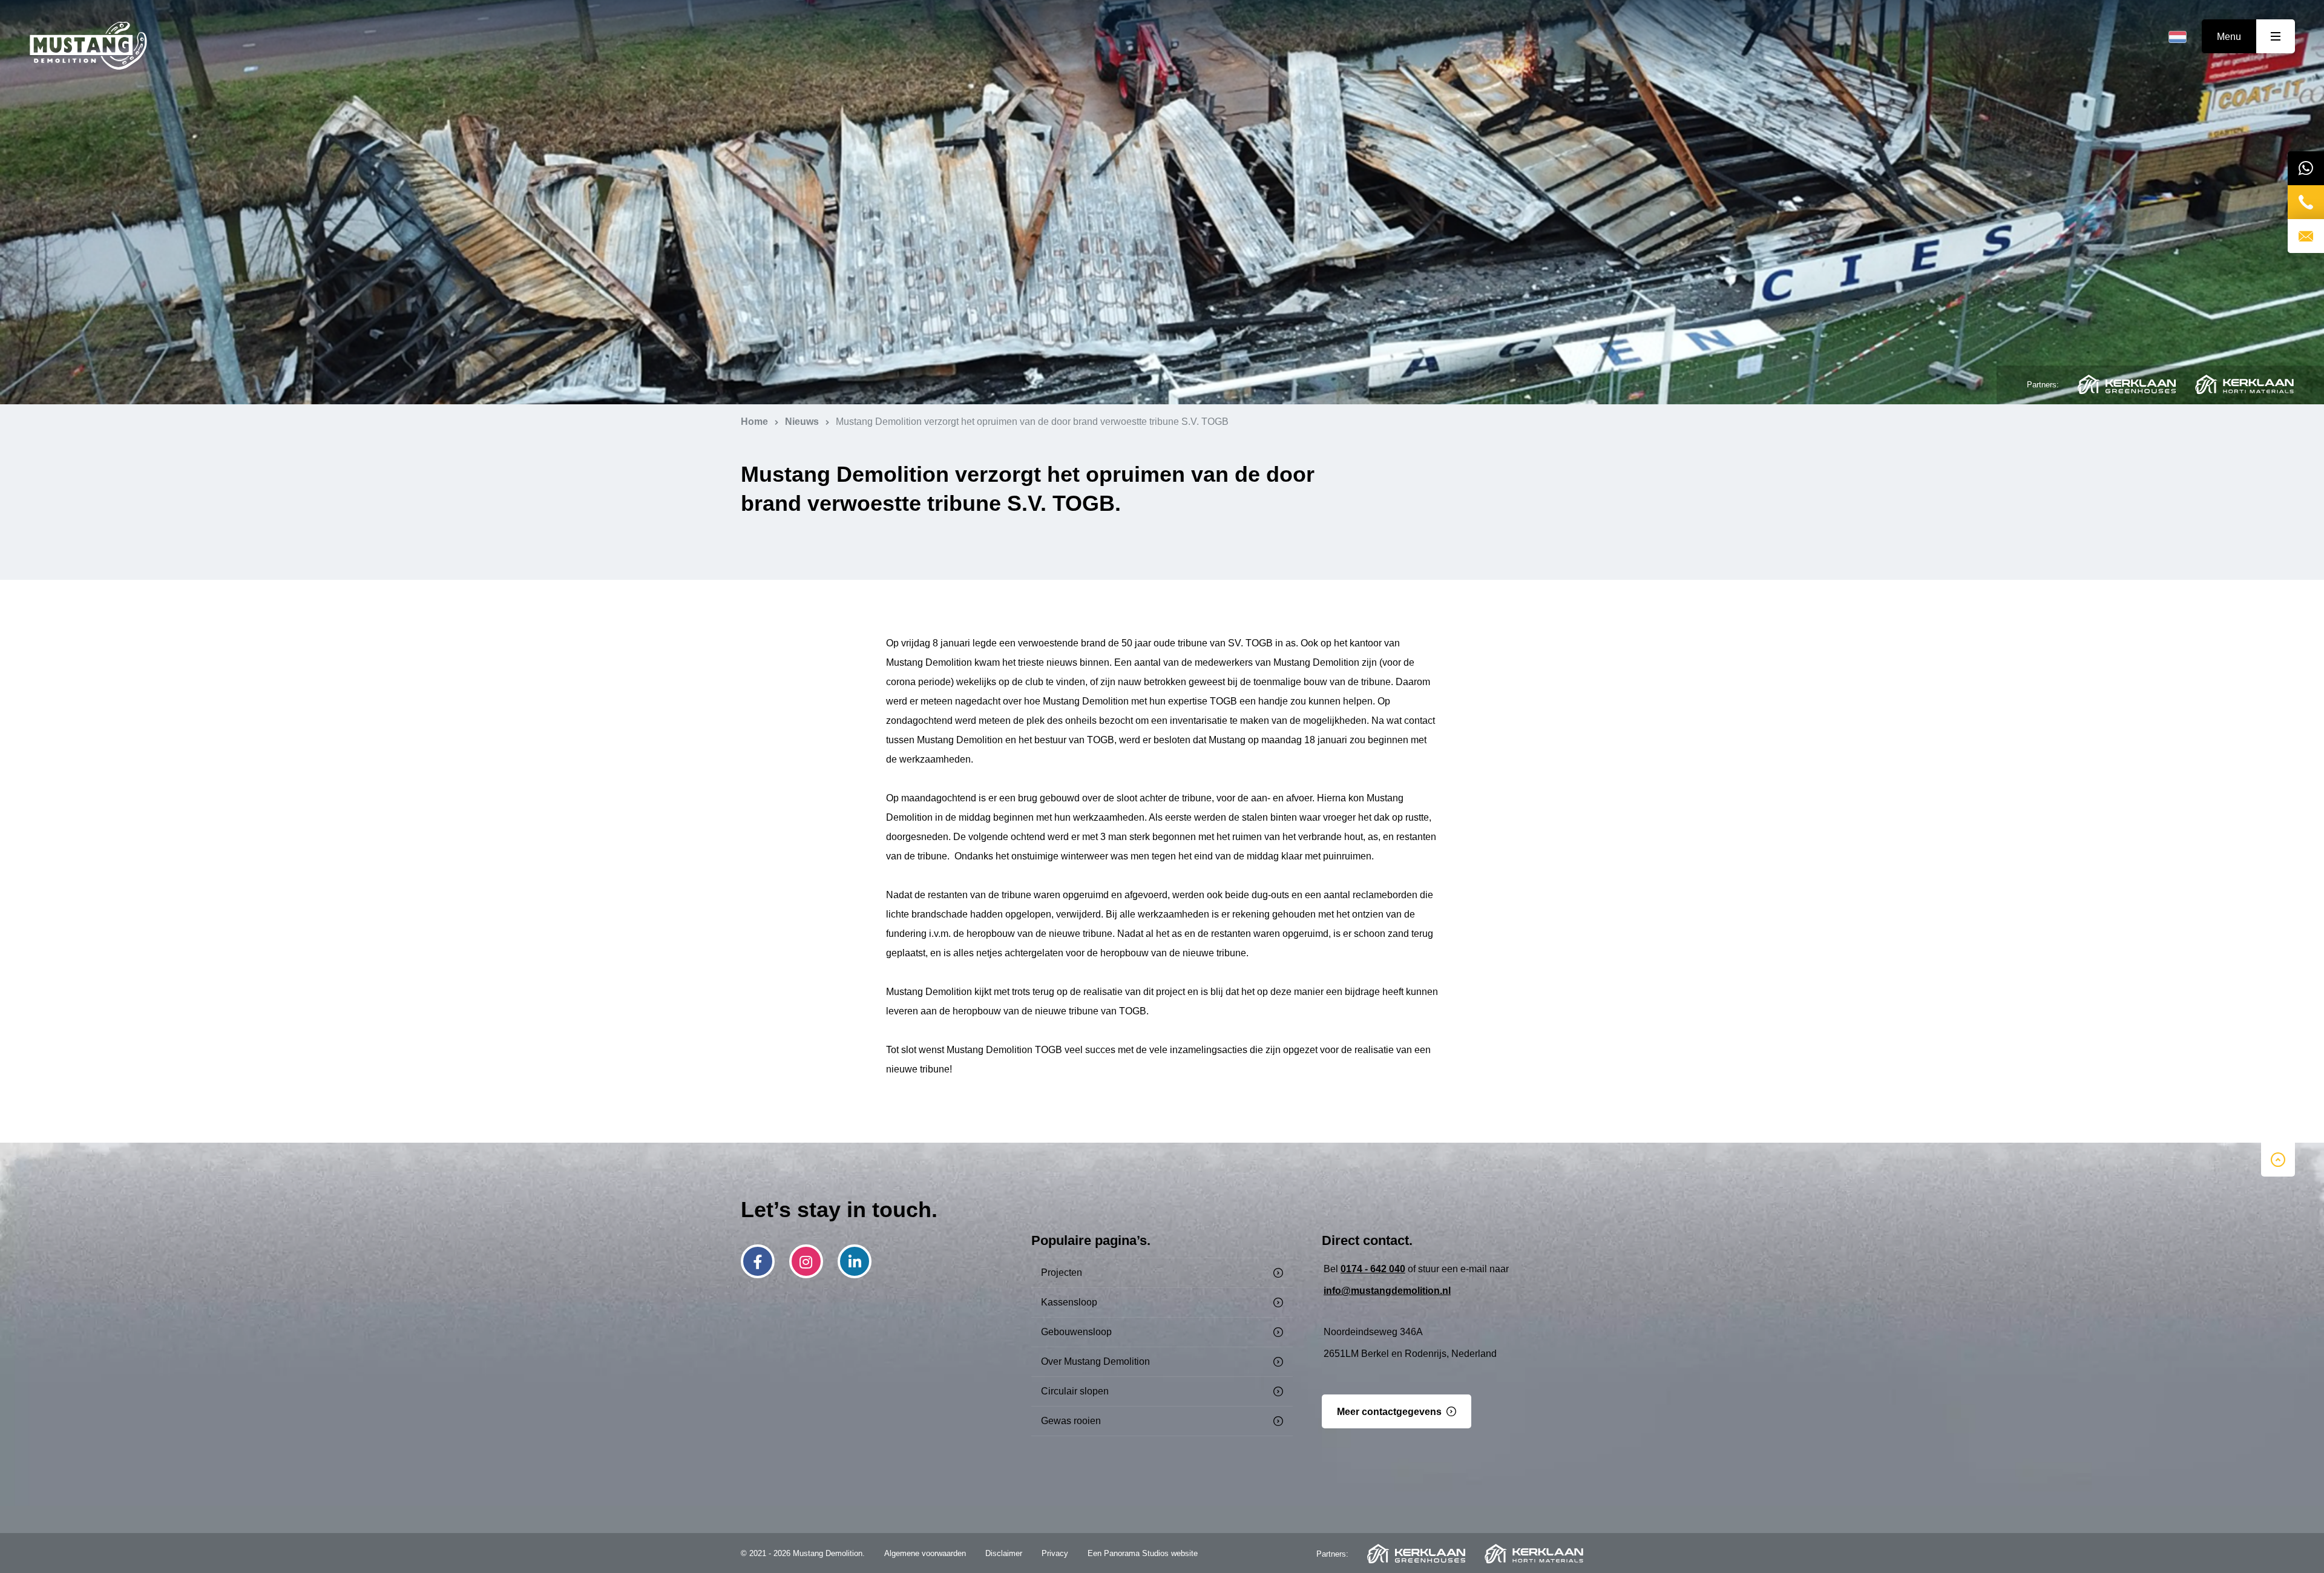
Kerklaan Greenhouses (2127, 384)
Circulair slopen (1075, 1391)
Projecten (1062, 1273)
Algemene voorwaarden (925, 1553)
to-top (2278, 1160)
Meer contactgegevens (1389, 1412)
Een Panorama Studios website (1143, 1553)
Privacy (1055, 1553)
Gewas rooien (1071, 1421)
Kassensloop (1069, 1302)
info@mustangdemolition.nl (1387, 1291)
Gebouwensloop (1076, 1332)
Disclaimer (1004, 1553)
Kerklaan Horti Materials (2244, 384)
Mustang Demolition (88, 46)
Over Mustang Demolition (1095, 1361)
